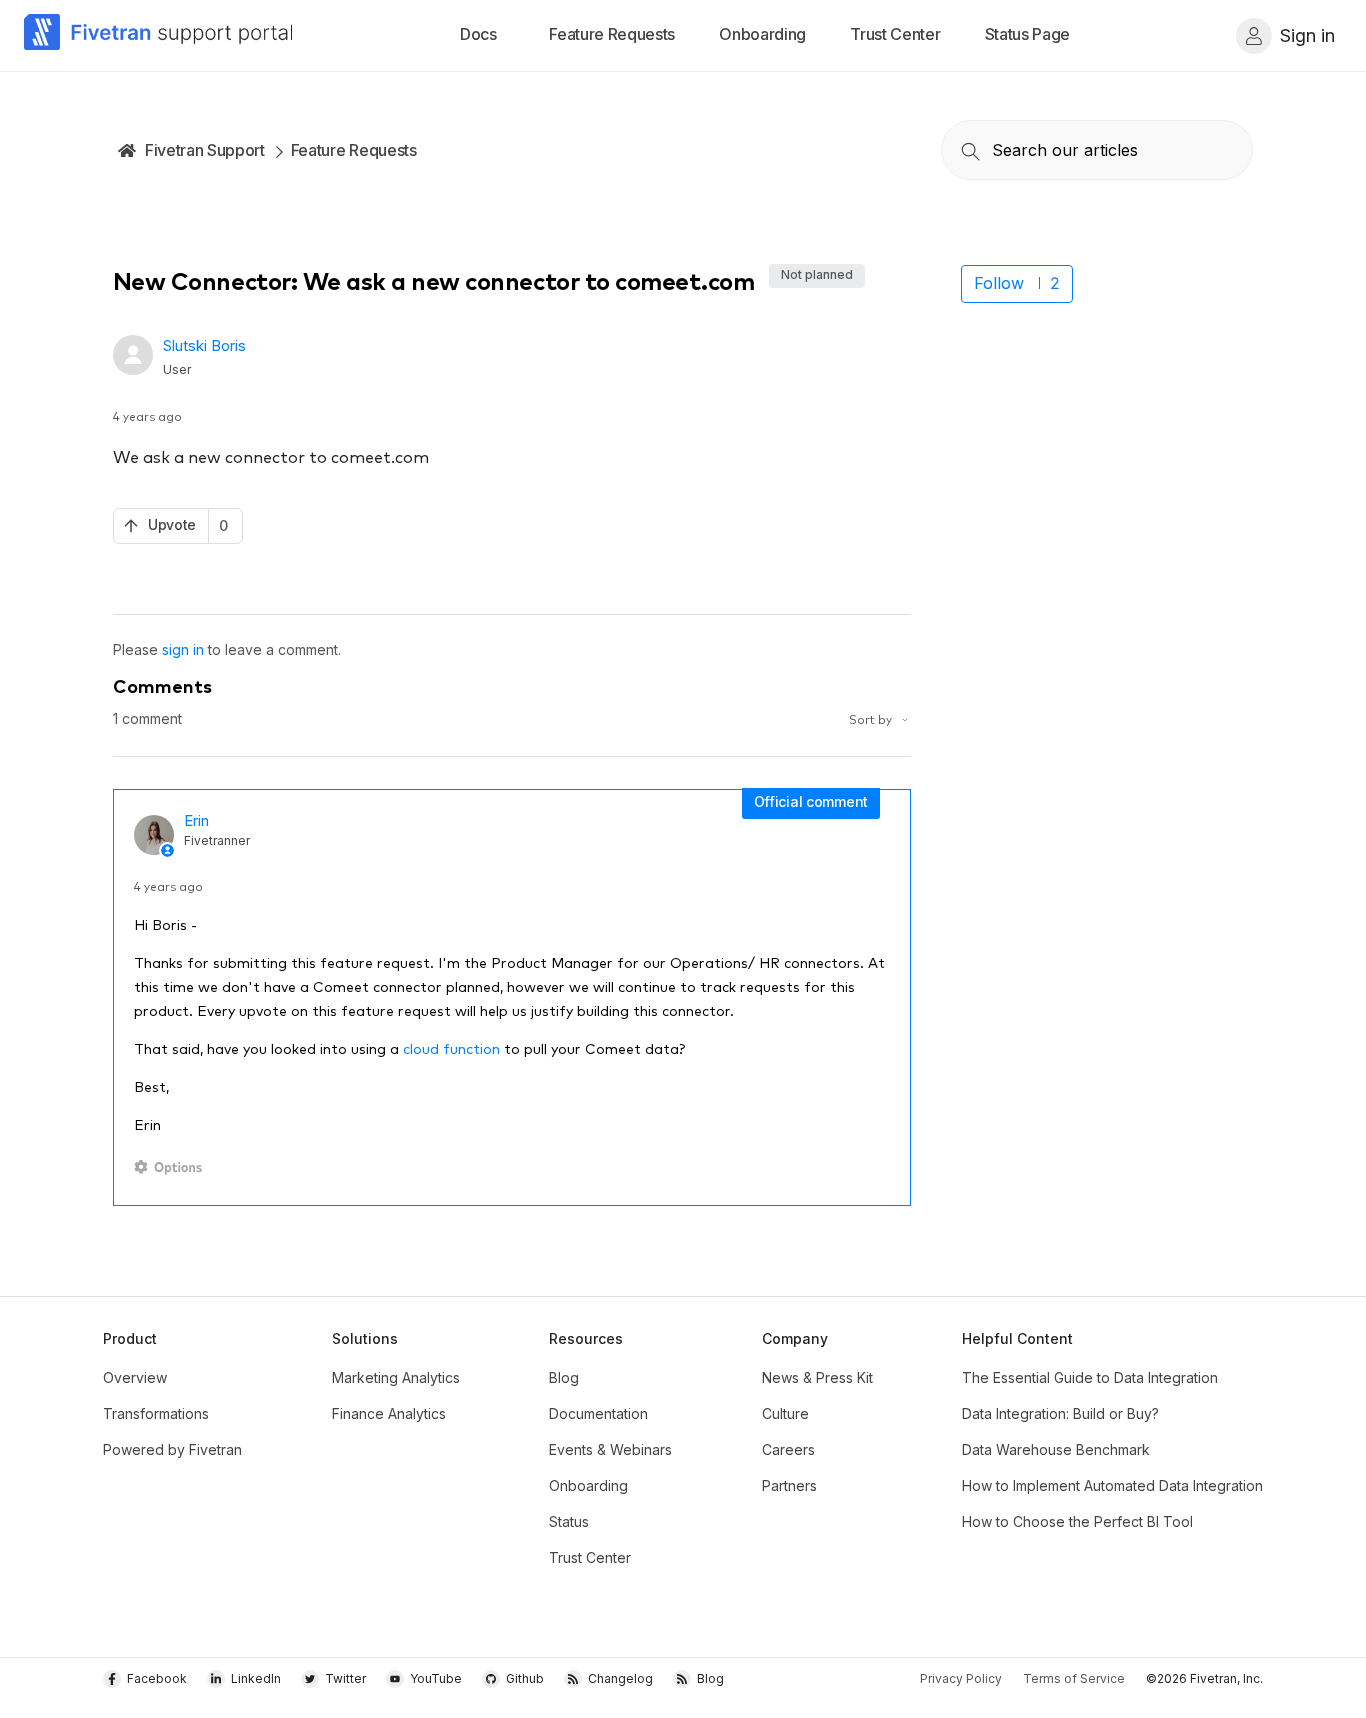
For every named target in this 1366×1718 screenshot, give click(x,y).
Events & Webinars (610, 1449)
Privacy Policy (961, 1678)
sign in (183, 649)
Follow (999, 283)
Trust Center (590, 1557)
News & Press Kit (817, 1377)
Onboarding (588, 1485)
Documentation (598, 1413)
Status (569, 1521)
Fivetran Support (205, 150)
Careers (788, 1449)
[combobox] (1097, 150)
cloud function (451, 1048)
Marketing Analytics (396, 1377)
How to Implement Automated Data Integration (1112, 1485)
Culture (785, 1413)
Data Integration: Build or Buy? (1060, 1413)
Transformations (156, 1413)
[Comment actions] (171, 1167)
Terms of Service (1074, 1678)
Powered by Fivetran (172, 1449)
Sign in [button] (1307, 35)
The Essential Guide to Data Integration (1090, 1377)
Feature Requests (354, 150)
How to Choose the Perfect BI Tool (1077, 1521)
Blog (564, 1377)
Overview (135, 1377)
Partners (789, 1485)
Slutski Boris (204, 345)
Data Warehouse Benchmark (1056, 1449)
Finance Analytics (389, 1413)
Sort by (872, 718)
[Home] (159, 35)
